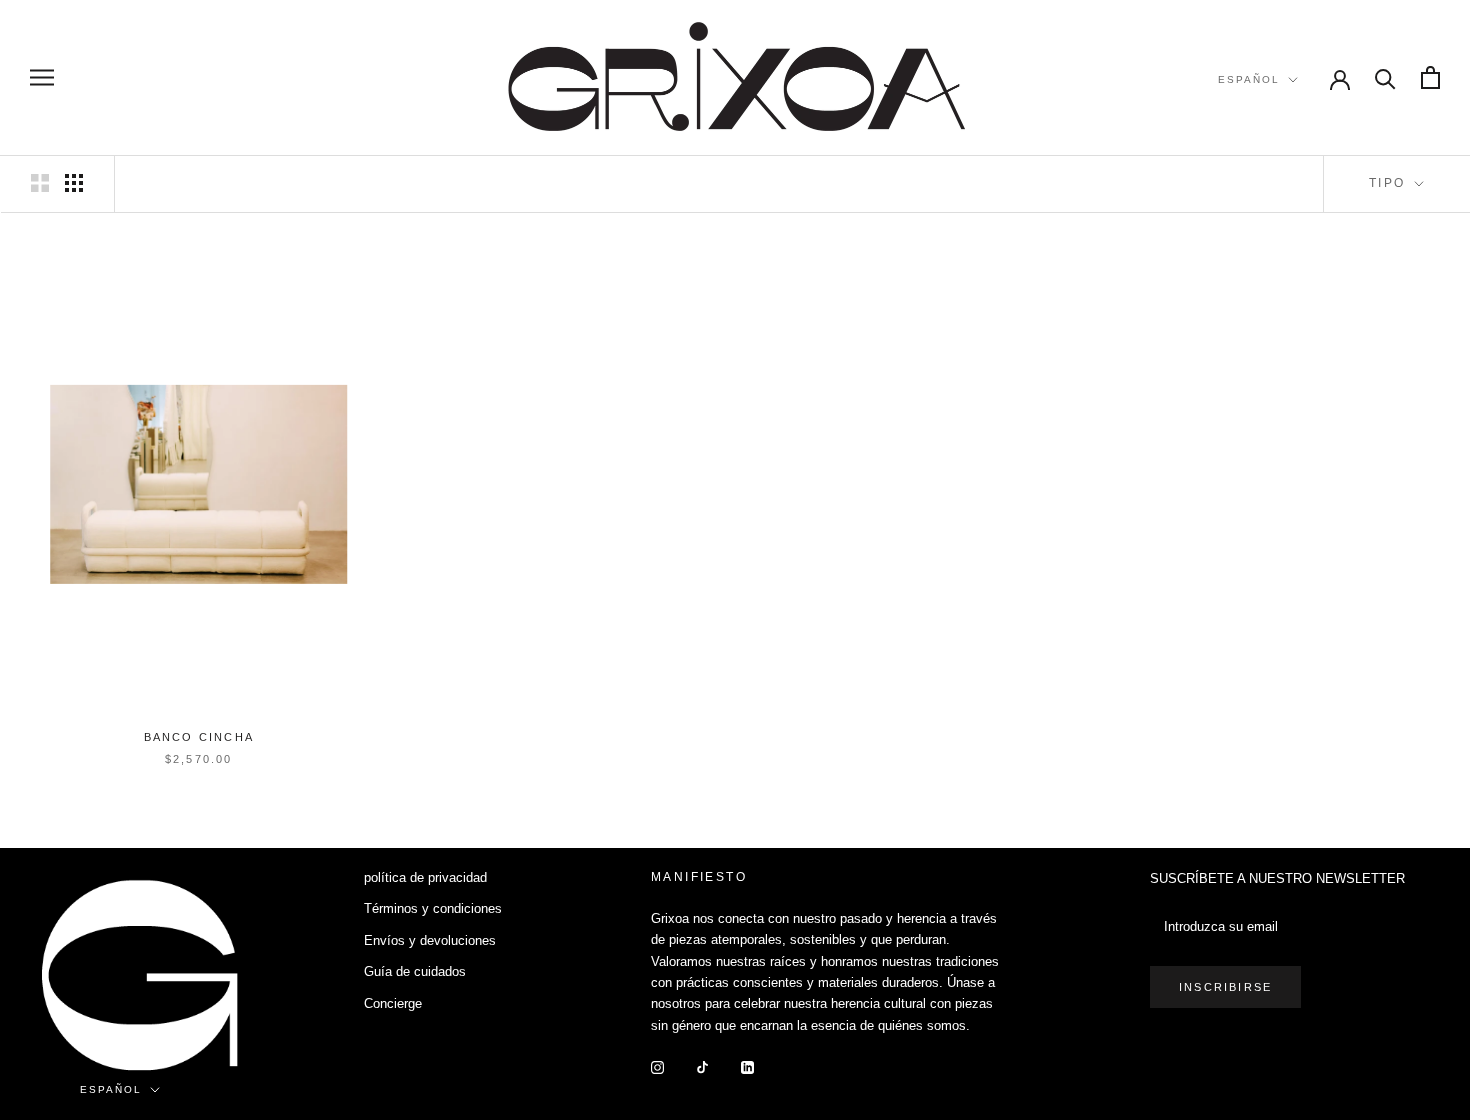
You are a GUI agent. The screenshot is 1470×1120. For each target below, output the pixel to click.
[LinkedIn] (747, 1066)
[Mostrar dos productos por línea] (40, 183)
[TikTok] (702, 1066)
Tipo (1390, 183)
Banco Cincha (199, 737)
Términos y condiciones (433, 908)
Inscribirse (1225, 987)
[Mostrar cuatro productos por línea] (74, 183)
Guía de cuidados (415, 971)
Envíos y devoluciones (430, 940)
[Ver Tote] (1430, 77)
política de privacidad (425, 877)
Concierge (393, 1003)
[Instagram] (657, 1066)
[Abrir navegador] (42, 77)
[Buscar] (1385, 77)
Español (1249, 79)
